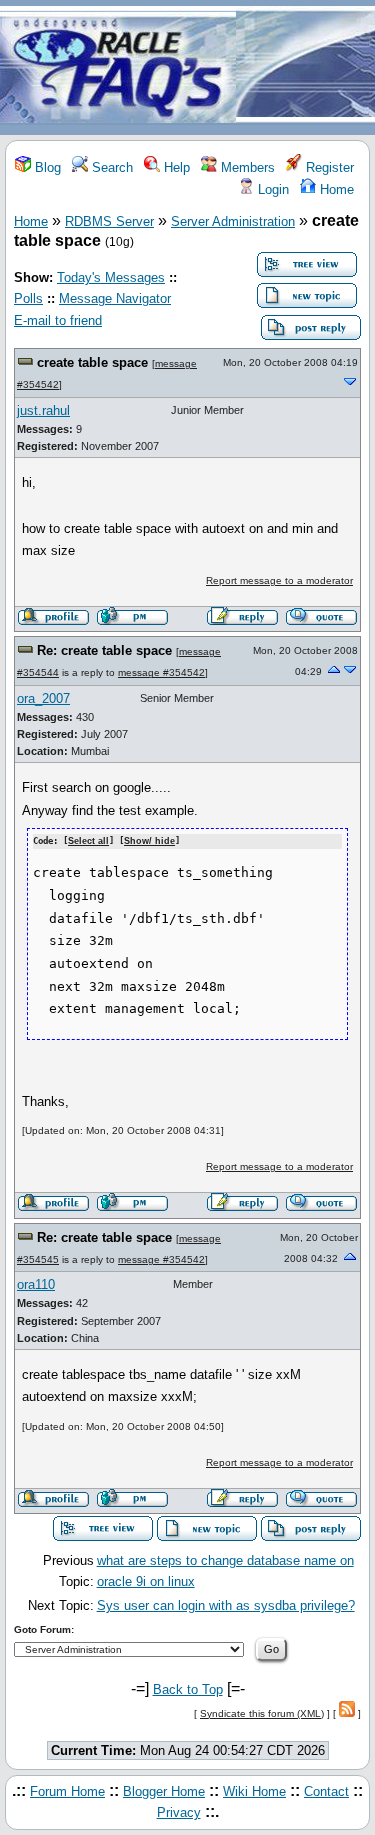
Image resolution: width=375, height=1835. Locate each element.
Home (335, 189)
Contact (326, 1791)
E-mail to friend (58, 320)
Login (271, 189)
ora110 (36, 1284)
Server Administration (233, 221)
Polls (28, 298)
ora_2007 (43, 698)
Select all (88, 841)
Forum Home (67, 1791)
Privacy (179, 1812)
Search (110, 167)
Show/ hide (149, 841)
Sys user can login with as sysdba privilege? (226, 1605)
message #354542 (161, 672)
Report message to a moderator (279, 580)
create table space (92, 362)
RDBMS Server (109, 221)
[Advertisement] (305, 68)
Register (328, 167)
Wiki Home (254, 1791)
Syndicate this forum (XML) (262, 1713)
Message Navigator (115, 298)
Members (246, 167)
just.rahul (43, 410)
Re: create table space (104, 650)
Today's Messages (111, 277)
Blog (46, 167)
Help (175, 167)
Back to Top (188, 1689)
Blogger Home (164, 1791)
